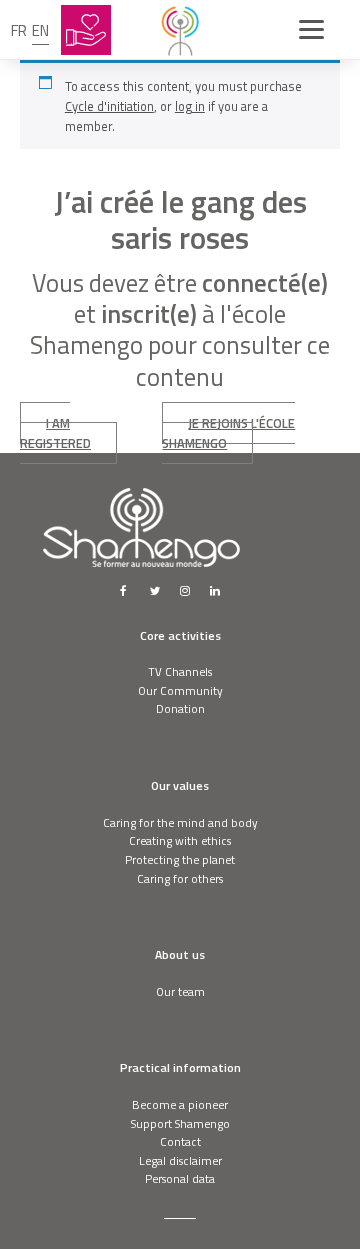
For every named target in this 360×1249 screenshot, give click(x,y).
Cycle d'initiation (109, 106)
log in (190, 106)
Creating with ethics (180, 840)
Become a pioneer (180, 1104)
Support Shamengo (180, 1123)
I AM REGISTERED (55, 433)
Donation (180, 708)
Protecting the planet (180, 859)
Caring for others (180, 878)
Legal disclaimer (180, 1160)
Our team (180, 991)
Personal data (180, 1178)
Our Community (180, 690)
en (40, 30)
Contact (180, 1141)
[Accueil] (180, 30)
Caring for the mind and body (180, 822)
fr (19, 30)
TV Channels (180, 671)
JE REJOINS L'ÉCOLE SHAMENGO (228, 433)
